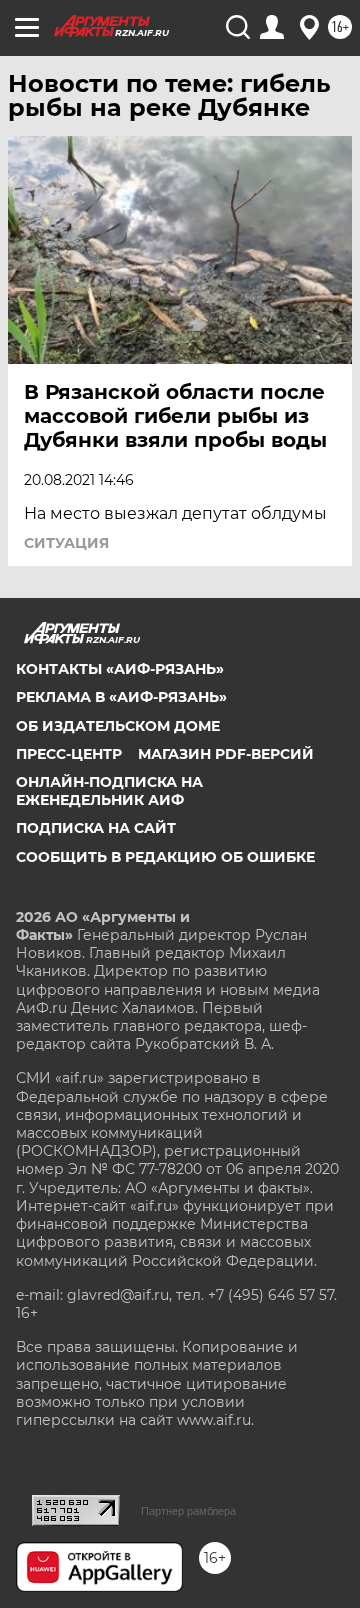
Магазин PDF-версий (226, 754)
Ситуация (66, 543)
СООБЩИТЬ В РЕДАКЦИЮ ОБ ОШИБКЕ (165, 857)
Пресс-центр (69, 754)
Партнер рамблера (188, 1511)
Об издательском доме (118, 726)
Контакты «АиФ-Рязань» (120, 669)
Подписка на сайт (96, 828)
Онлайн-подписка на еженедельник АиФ (109, 791)
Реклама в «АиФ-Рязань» (121, 697)
